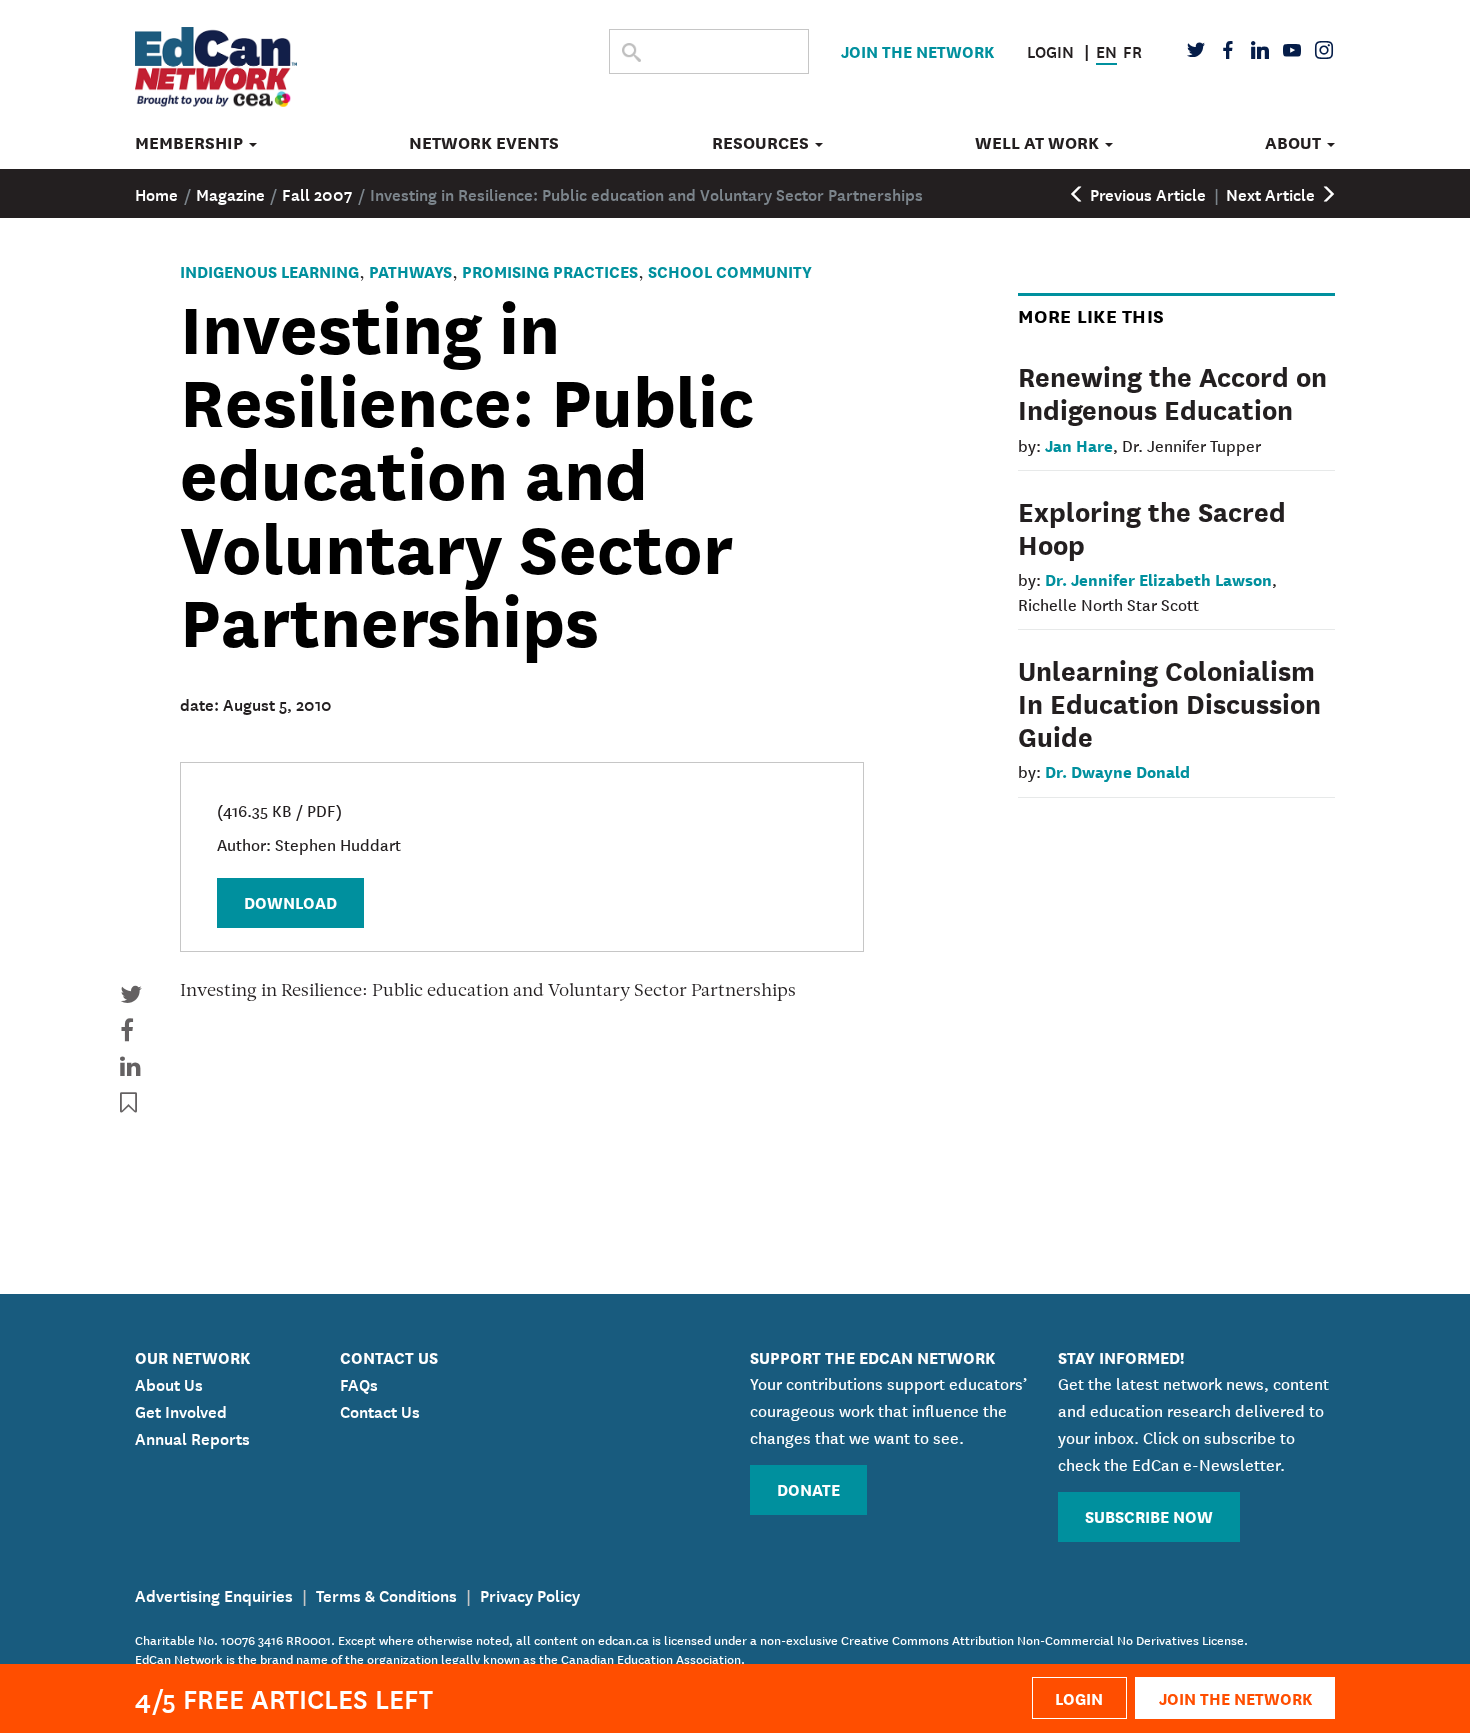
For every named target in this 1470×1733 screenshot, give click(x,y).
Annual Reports (192, 1437)
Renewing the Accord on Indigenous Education (1172, 391)
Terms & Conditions (386, 1594)
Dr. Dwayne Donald (1117, 770)
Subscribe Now (1149, 1515)
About (1295, 143)
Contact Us (380, 1410)
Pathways (410, 270)
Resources (762, 143)
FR (1132, 50)
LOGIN (1079, 1697)
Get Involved (181, 1410)
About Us (169, 1383)
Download (290, 901)
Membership (191, 143)
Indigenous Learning (269, 270)
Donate (808, 1488)
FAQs (359, 1383)
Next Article (1272, 193)
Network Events (484, 143)
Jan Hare (1079, 444)
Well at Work (1039, 143)
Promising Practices (550, 270)
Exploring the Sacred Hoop (1152, 526)
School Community (730, 270)
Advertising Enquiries (214, 1594)
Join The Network (917, 50)
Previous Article (1146, 193)
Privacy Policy (530, 1594)
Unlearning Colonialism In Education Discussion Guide (1169, 702)
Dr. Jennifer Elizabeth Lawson (1158, 578)
